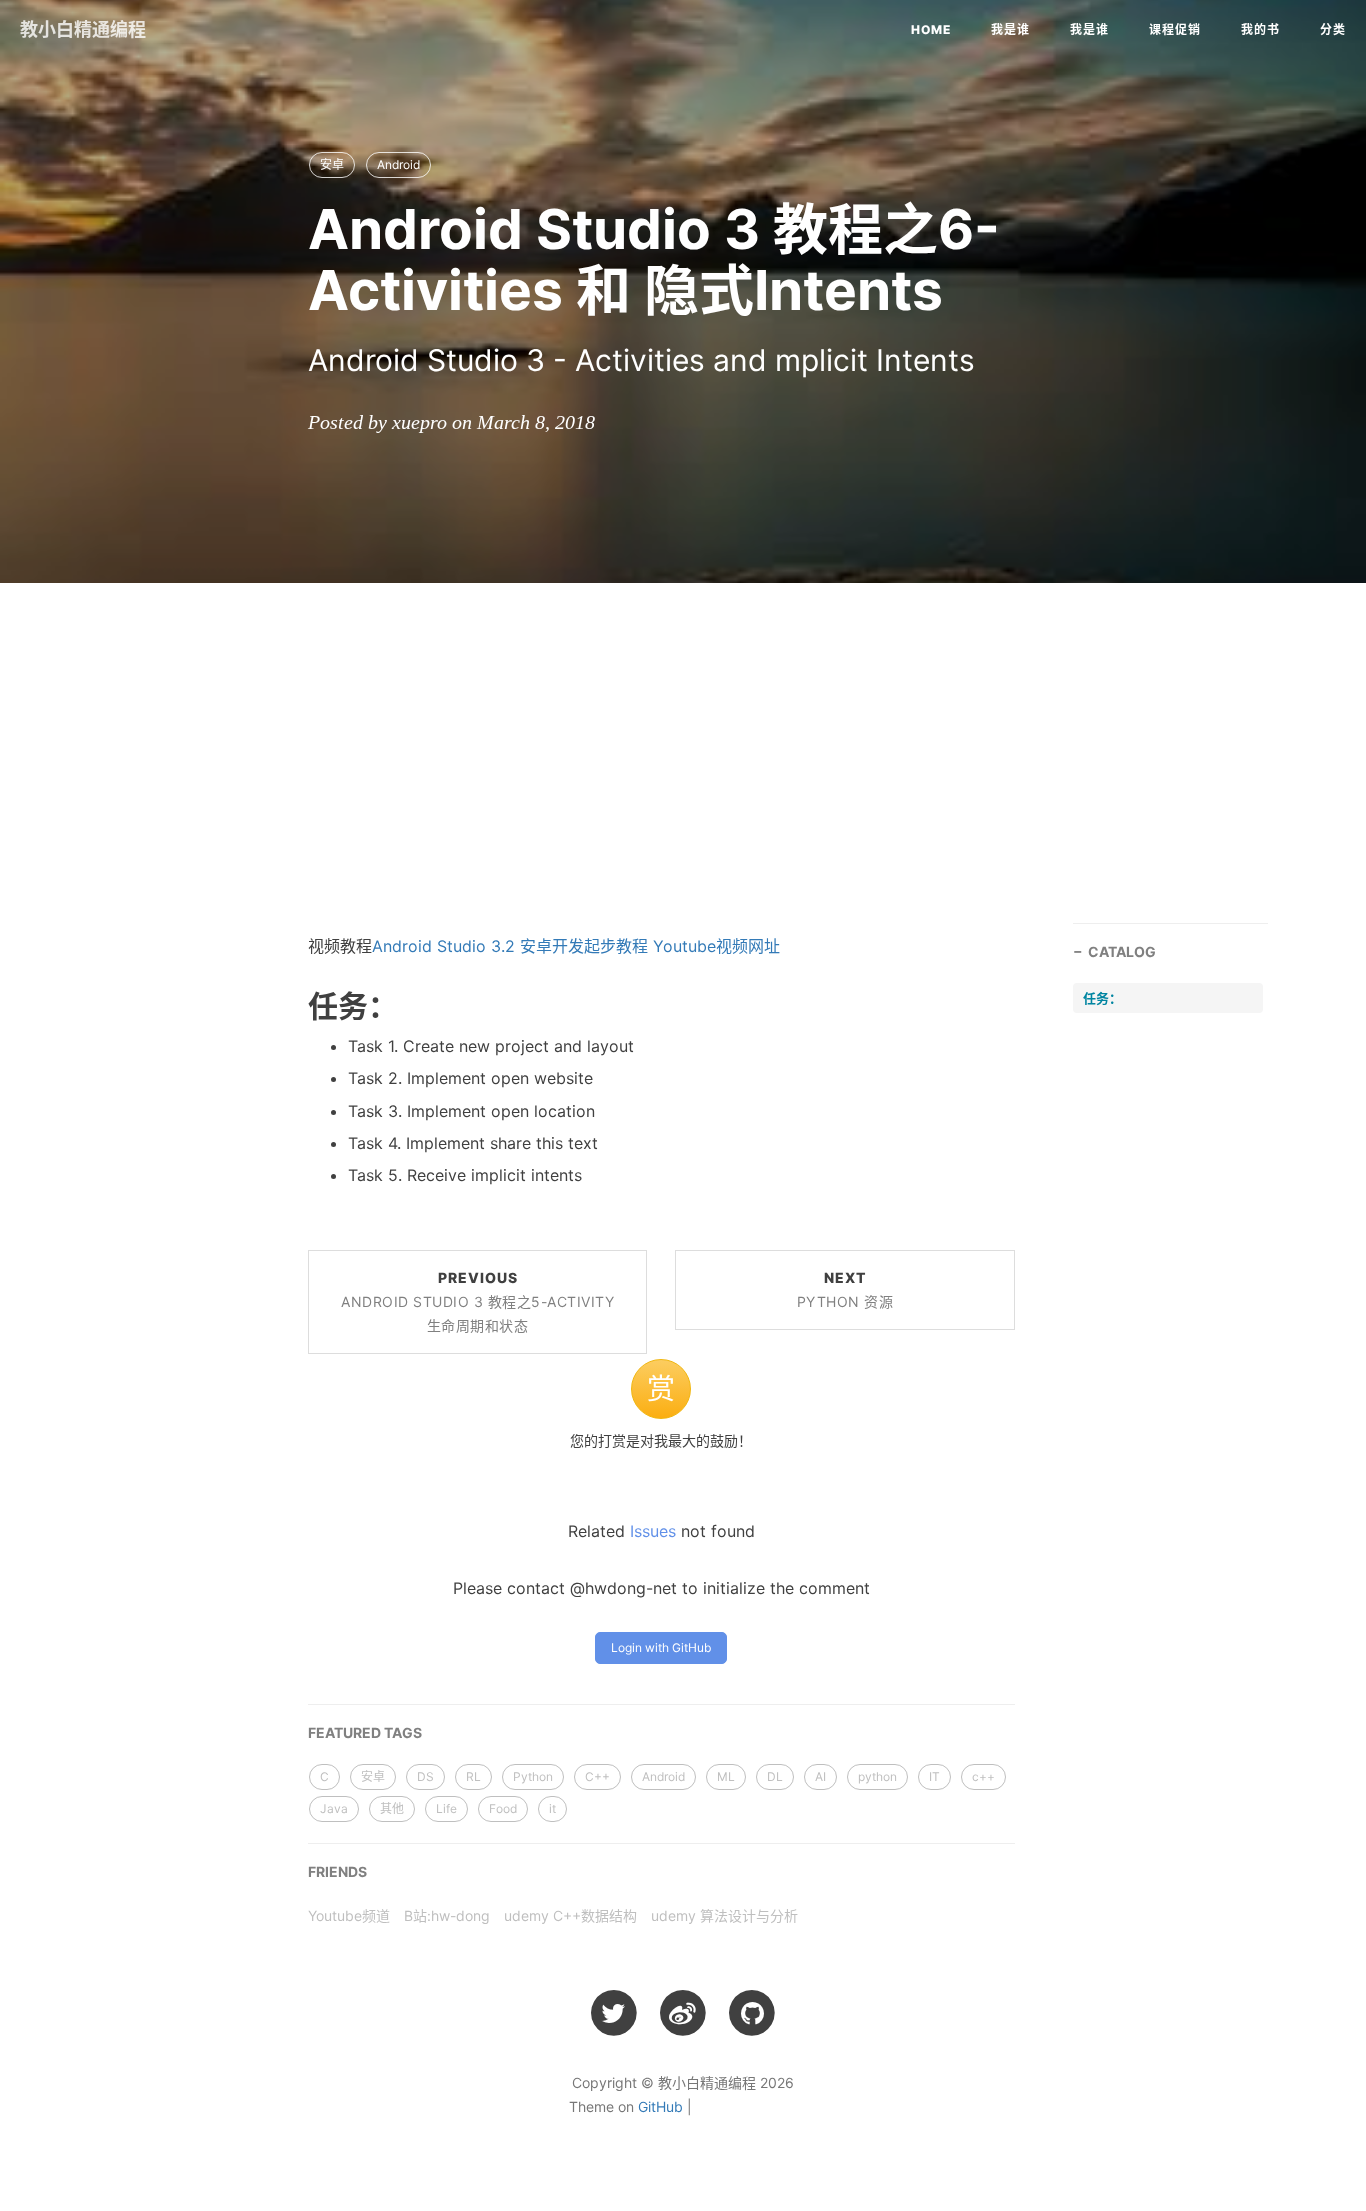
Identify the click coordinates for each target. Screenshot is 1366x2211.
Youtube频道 (349, 1915)
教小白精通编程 (83, 29)
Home (931, 29)
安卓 (332, 164)
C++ (597, 1776)
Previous (477, 1301)
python (877, 1776)
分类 (1333, 29)
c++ (983, 1776)
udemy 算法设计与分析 (724, 1915)
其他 (392, 1808)
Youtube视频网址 (716, 946)
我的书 (1260, 29)
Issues (653, 1531)
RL (473, 1776)
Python (533, 1776)
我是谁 (1010, 29)
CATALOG (1122, 951)
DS (425, 1776)
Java (334, 1808)
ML (726, 1776)
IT (934, 1776)
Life (446, 1808)
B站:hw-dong (447, 1915)
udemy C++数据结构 (570, 1915)
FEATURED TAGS (365, 1732)
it (552, 1808)
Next (845, 1289)
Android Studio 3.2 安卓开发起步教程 (510, 946)
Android (398, 164)
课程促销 (1175, 29)
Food (503, 1808)
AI (820, 1776)
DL (775, 1776)
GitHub (660, 2106)
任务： (1102, 998)
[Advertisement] (683, 743)
